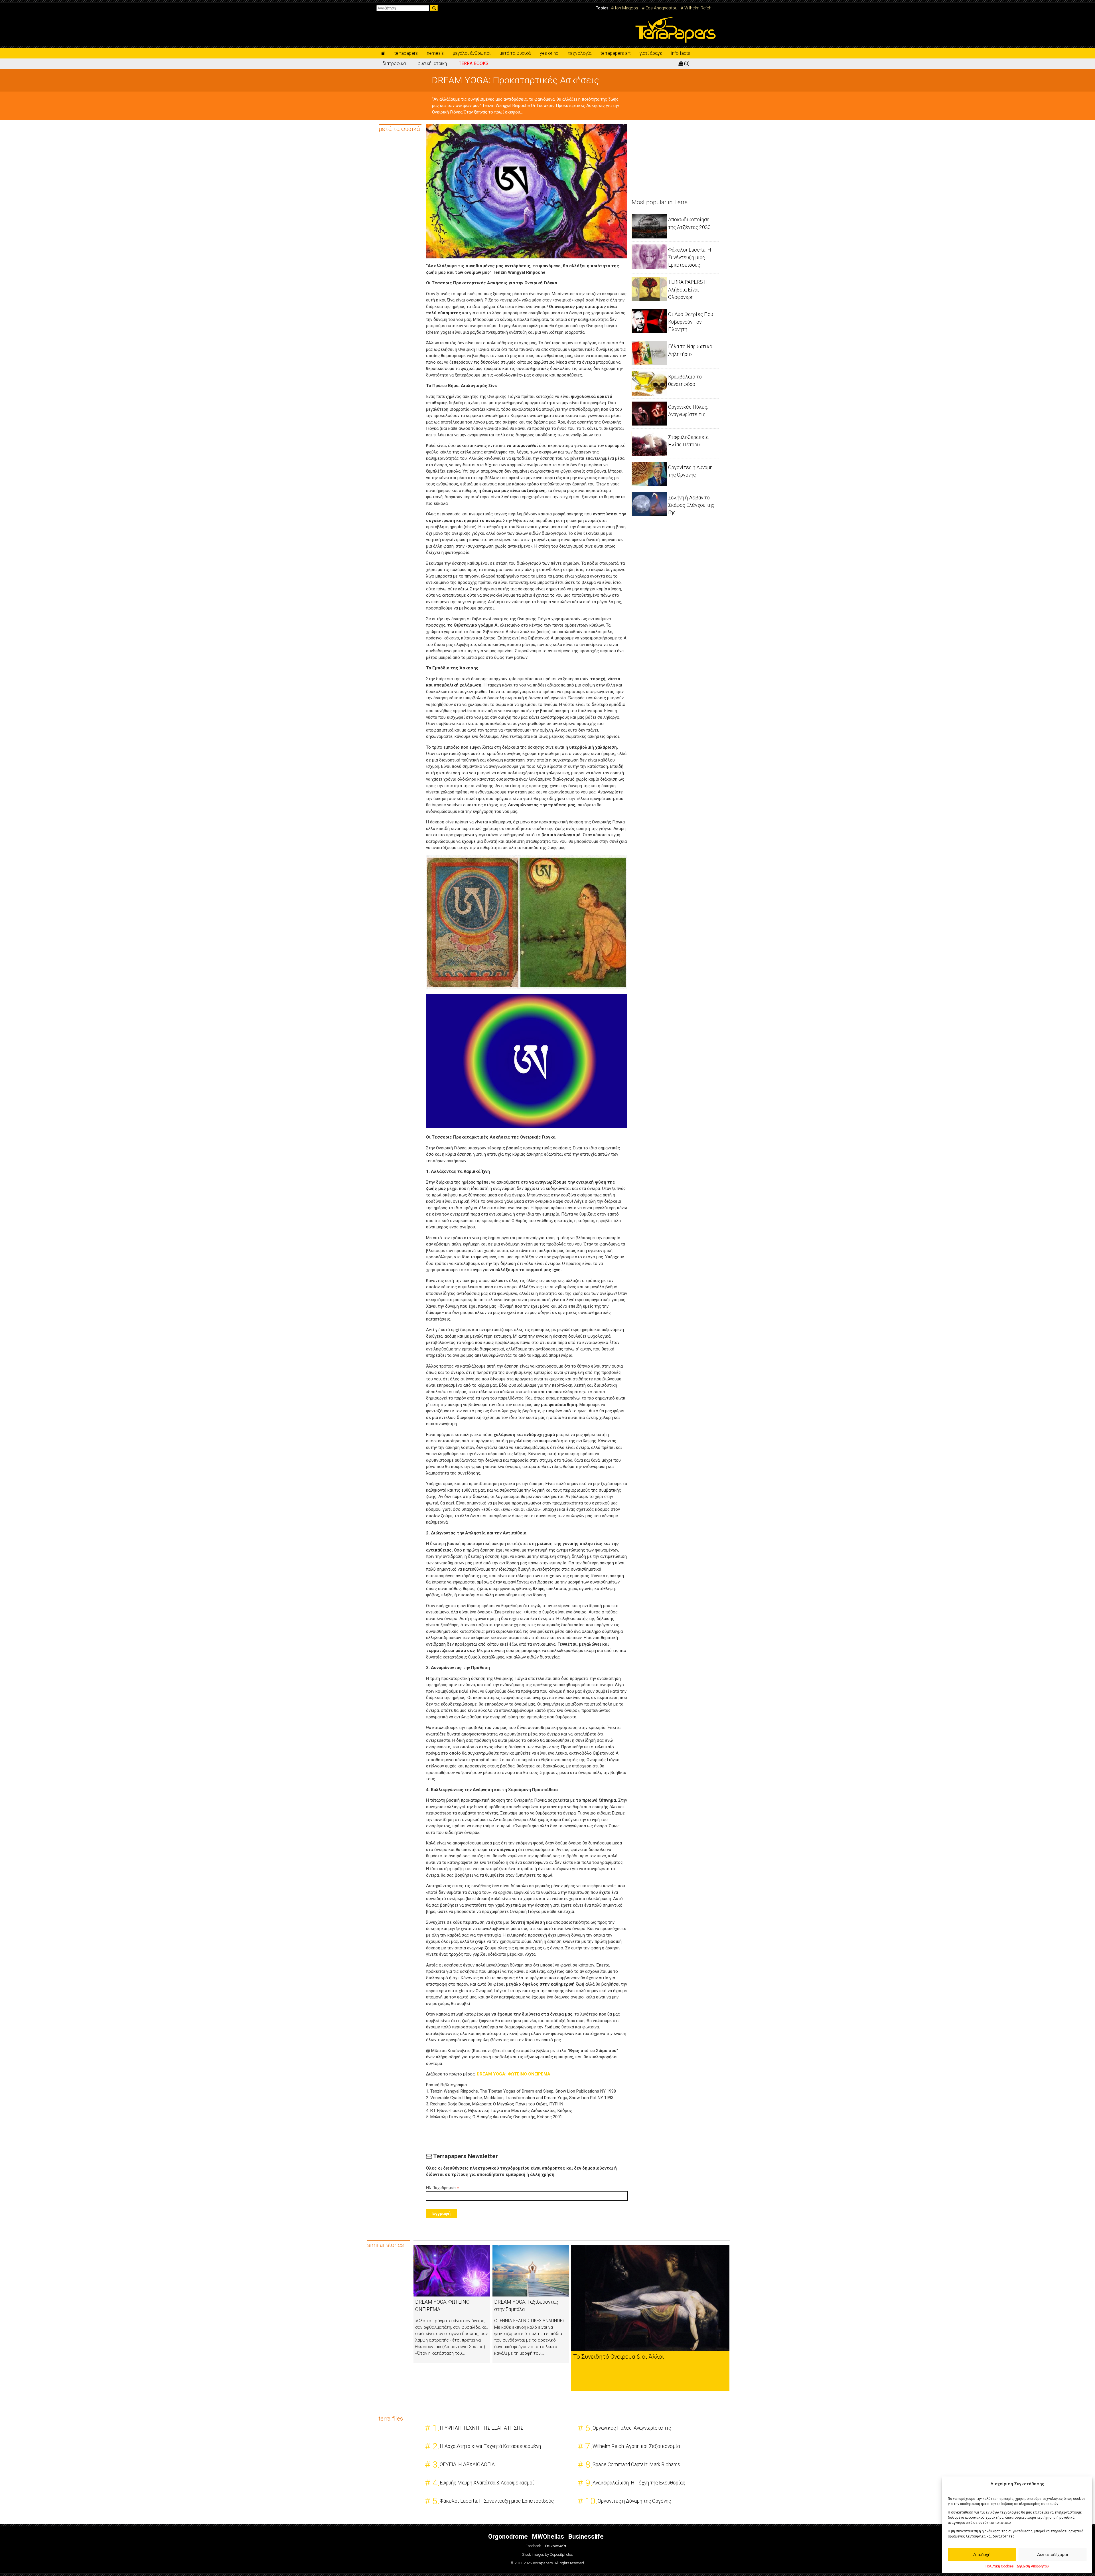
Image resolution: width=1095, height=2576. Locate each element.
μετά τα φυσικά (515, 53)
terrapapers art (616, 53)
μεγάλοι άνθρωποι (472, 53)
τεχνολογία (580, 53)
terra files (391, 2419)
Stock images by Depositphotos (547, 2555)
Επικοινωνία (556, 2546)
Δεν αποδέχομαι (1053, 2554)
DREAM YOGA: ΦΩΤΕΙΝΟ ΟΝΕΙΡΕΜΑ (514, 2074)
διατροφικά (394, 63)
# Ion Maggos (625, 8)
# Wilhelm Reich (696, 8)
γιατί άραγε (651, 53)
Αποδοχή (982, 2554)
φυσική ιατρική (432, 63)
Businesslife (586, 2537)
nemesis (435, 53)
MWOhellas (548, 2537)
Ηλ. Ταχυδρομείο (443, 2188)
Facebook (533, 2546)
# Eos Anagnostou (660, 8)
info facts (681, 53)
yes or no (549, 53)
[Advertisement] (674, 160)
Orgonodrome (508, 2537)
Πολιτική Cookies (1000, 2566)
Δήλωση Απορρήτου (1033, 2566)
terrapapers (406, 53)
